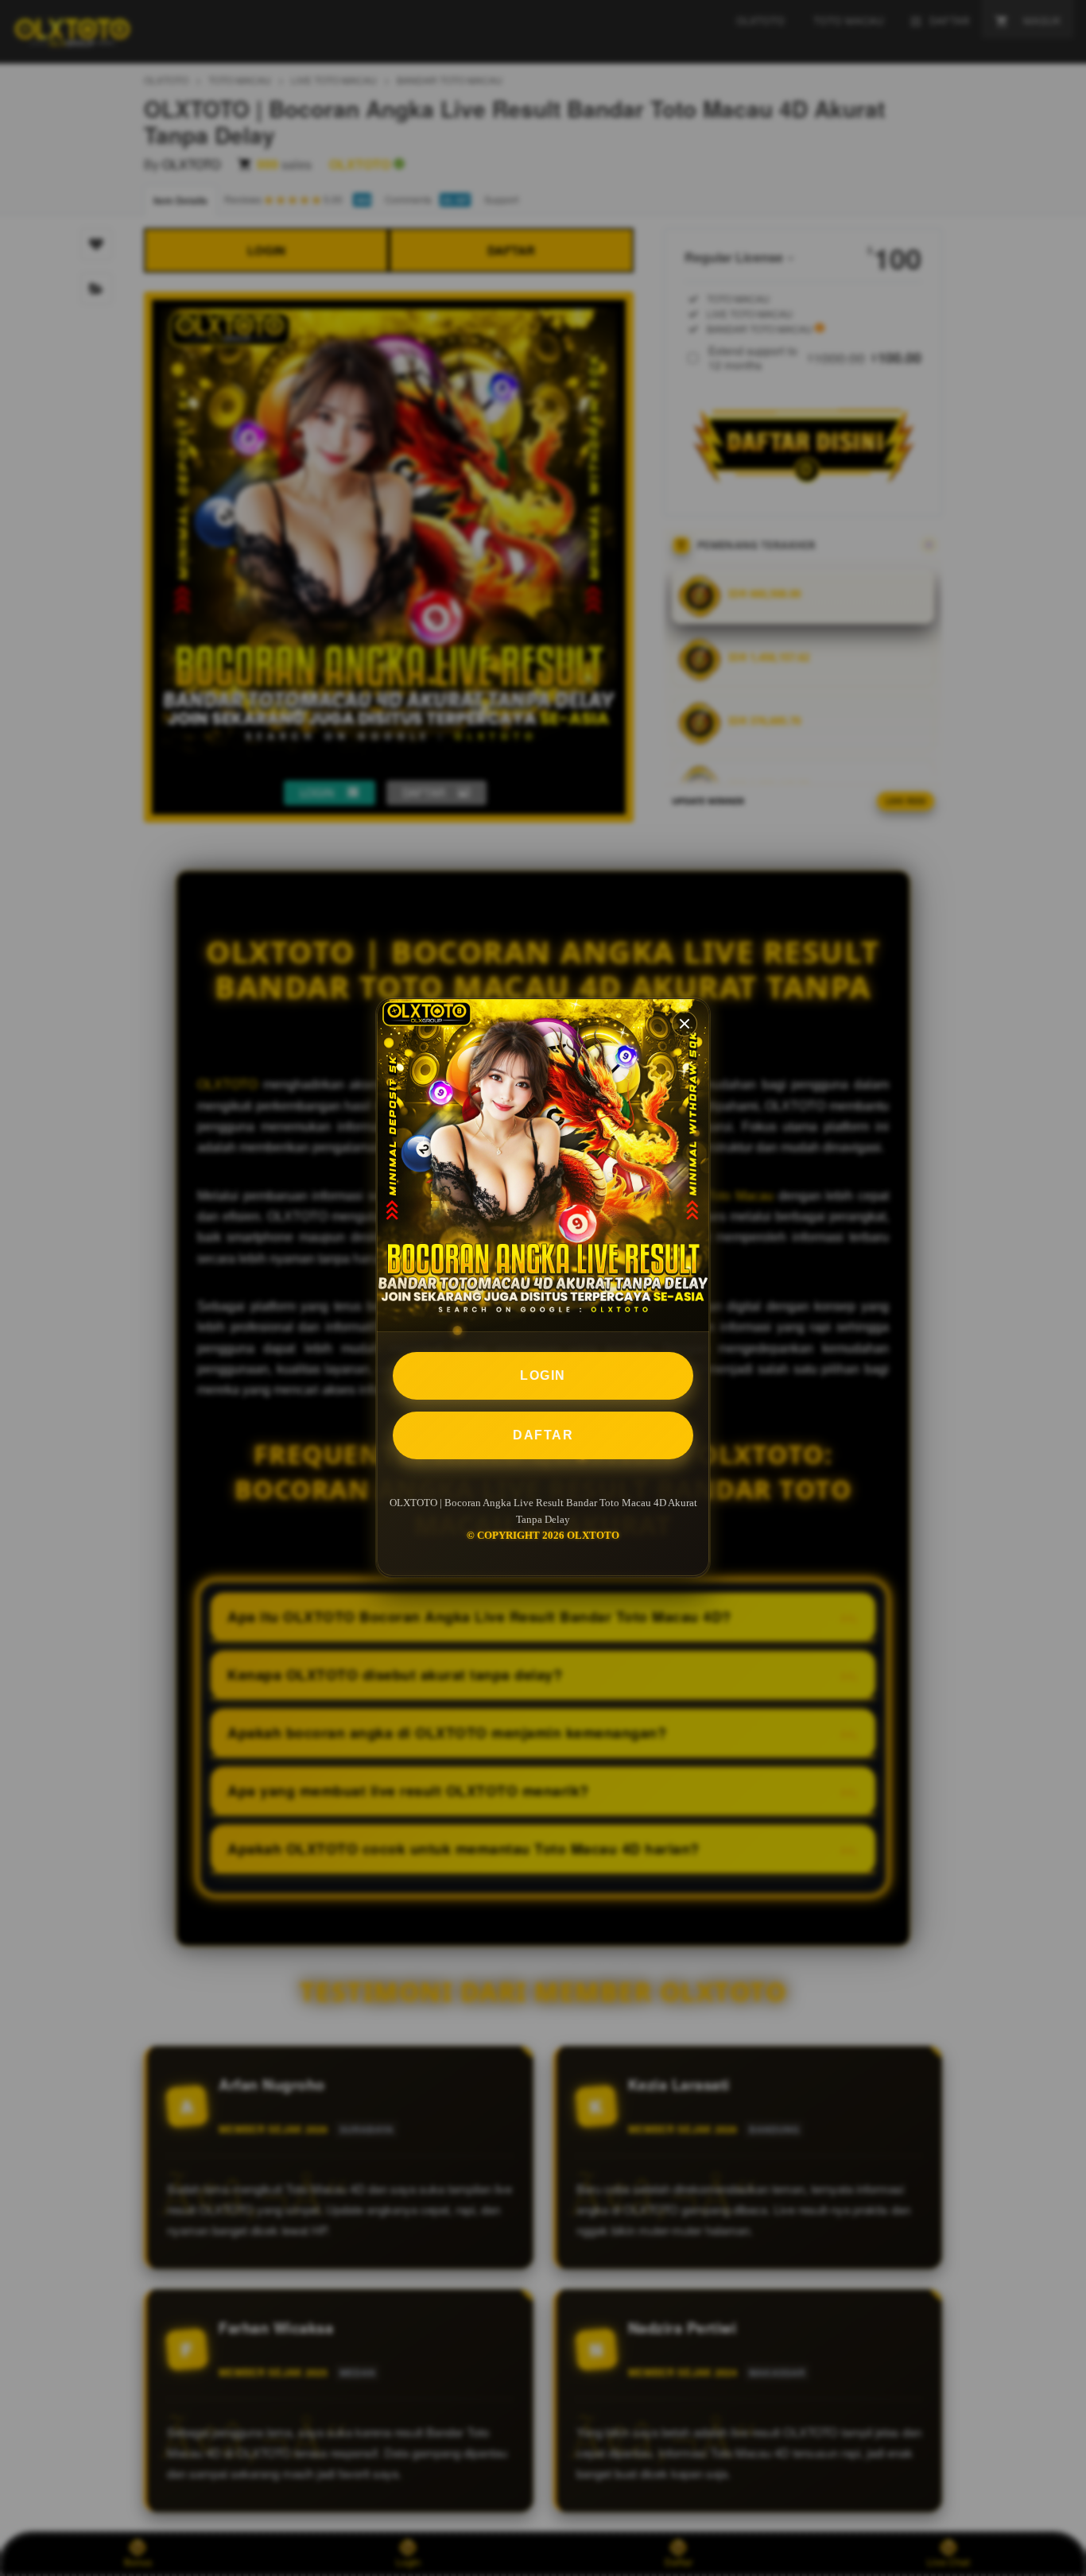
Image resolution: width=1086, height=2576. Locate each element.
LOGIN (543, 1375)
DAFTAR (543, 1435)
